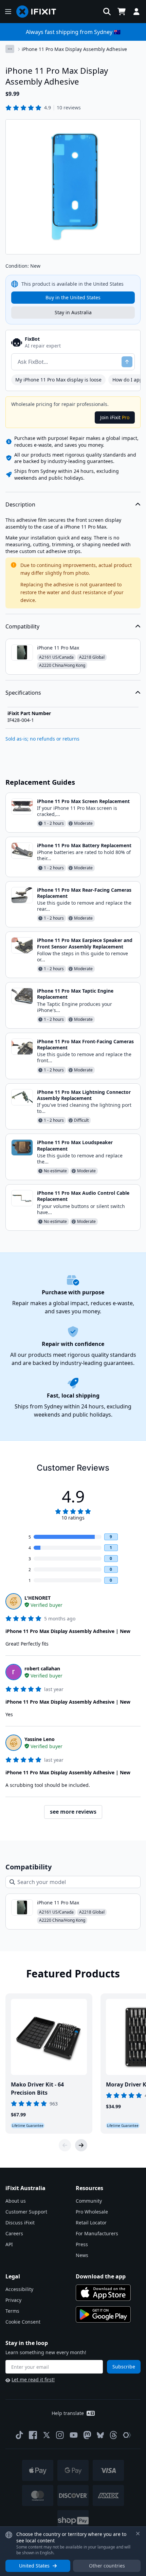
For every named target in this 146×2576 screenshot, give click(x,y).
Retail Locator (91, 2223)
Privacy (13, 2300)
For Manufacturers (97, 2233)
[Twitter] (47, 2435)
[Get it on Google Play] (103, 2314)
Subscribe (124, 2367)
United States (34, 2566)
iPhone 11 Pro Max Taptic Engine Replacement (75, 994)
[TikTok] (19, 2435)
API (9, 2244)
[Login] (136, 12)
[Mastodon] (87, 2435)
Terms (12, 2311)
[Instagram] (60, 2435)
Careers (14, 2233)
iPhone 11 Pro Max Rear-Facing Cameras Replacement (84, 893)
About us (16, 2201)
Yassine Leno (40, 1739)
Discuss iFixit (20, 2223)
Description (20, 504)
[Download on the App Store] (103, 2293)
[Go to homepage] (39, 12)
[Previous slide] (65, 2145)
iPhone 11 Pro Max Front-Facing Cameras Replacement (85, 1044)
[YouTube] (74, 2435)
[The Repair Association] (127, 2435)
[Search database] (107, 12)
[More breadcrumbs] (10, 49)
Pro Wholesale (92, 2212)
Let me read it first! (33, 2379)
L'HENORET (38, 1598)
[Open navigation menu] (8, 12)
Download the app (101, 2276)
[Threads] (113, 2435)
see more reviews (73, 1812)
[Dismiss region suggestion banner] (138, 2534)
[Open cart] (122, 12)
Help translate (68, 2413)
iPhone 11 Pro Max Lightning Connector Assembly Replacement (84, 1095)
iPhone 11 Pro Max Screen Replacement (83, 801)
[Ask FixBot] (127, 362)
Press (82, 2244)
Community (89, 2201)
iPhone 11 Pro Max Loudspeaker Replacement (75, 1145)
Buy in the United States (73, 297)
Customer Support (26, 2212)
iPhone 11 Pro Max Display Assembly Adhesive (74, 49)
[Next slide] (81, 2145)
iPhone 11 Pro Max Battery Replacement (84, 845)
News (82, 2255)
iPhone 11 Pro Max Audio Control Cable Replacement (83, 1196)
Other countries (107, 2566)
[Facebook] (33, 2435)
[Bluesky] (100, 2435)
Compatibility (22, 626)
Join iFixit (115, 417)
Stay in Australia (73, 312)
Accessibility (19, 2289)
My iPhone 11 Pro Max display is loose (58, 380)
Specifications (23, 693)
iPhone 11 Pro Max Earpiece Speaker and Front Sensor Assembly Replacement (85, 943)
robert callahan (42, 1668)
